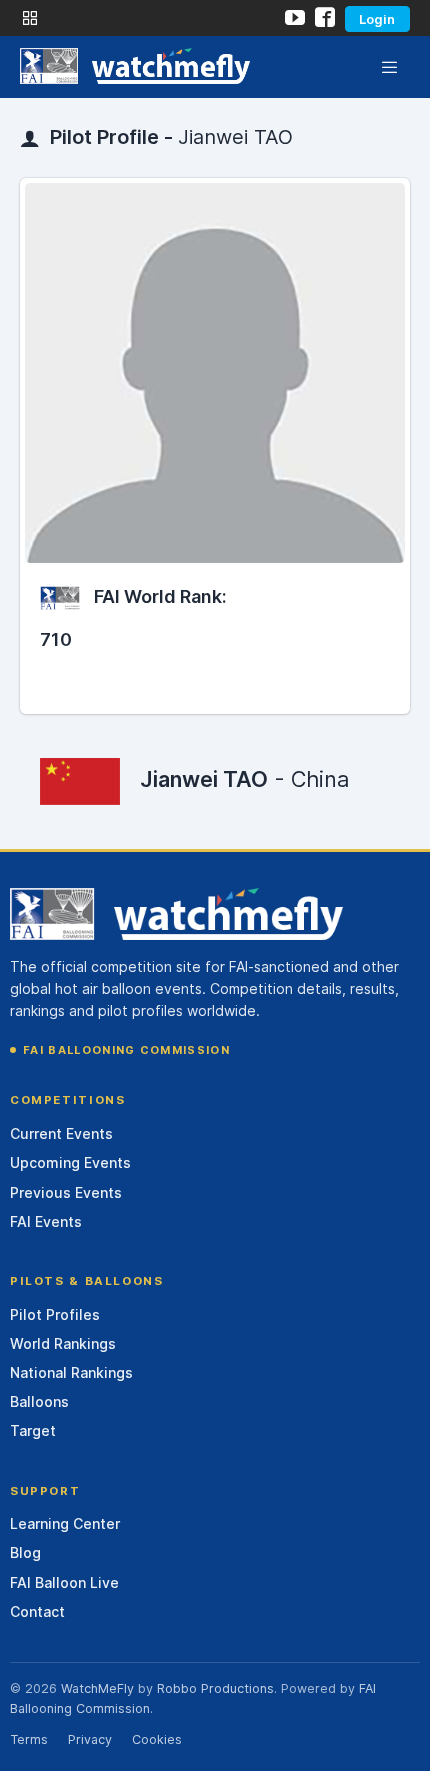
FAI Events (46, 1221)
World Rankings (63, 1343)
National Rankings (71, 1372)
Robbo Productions (215, 1688)
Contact (37, 1611)
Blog (25, 1552)
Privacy (90, 1739)
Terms (29, 1739)
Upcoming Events (70, 1162)
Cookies (157, 1739)
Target (33, 1430)
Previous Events (66, 1192)
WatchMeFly (97, 1688)
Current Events (61, 1133)
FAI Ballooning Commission (126, 1050)
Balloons (39, 1401)
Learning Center (65, 1523)
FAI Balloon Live (64, 1582)
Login (377, 19)
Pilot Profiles (55, 1314)
